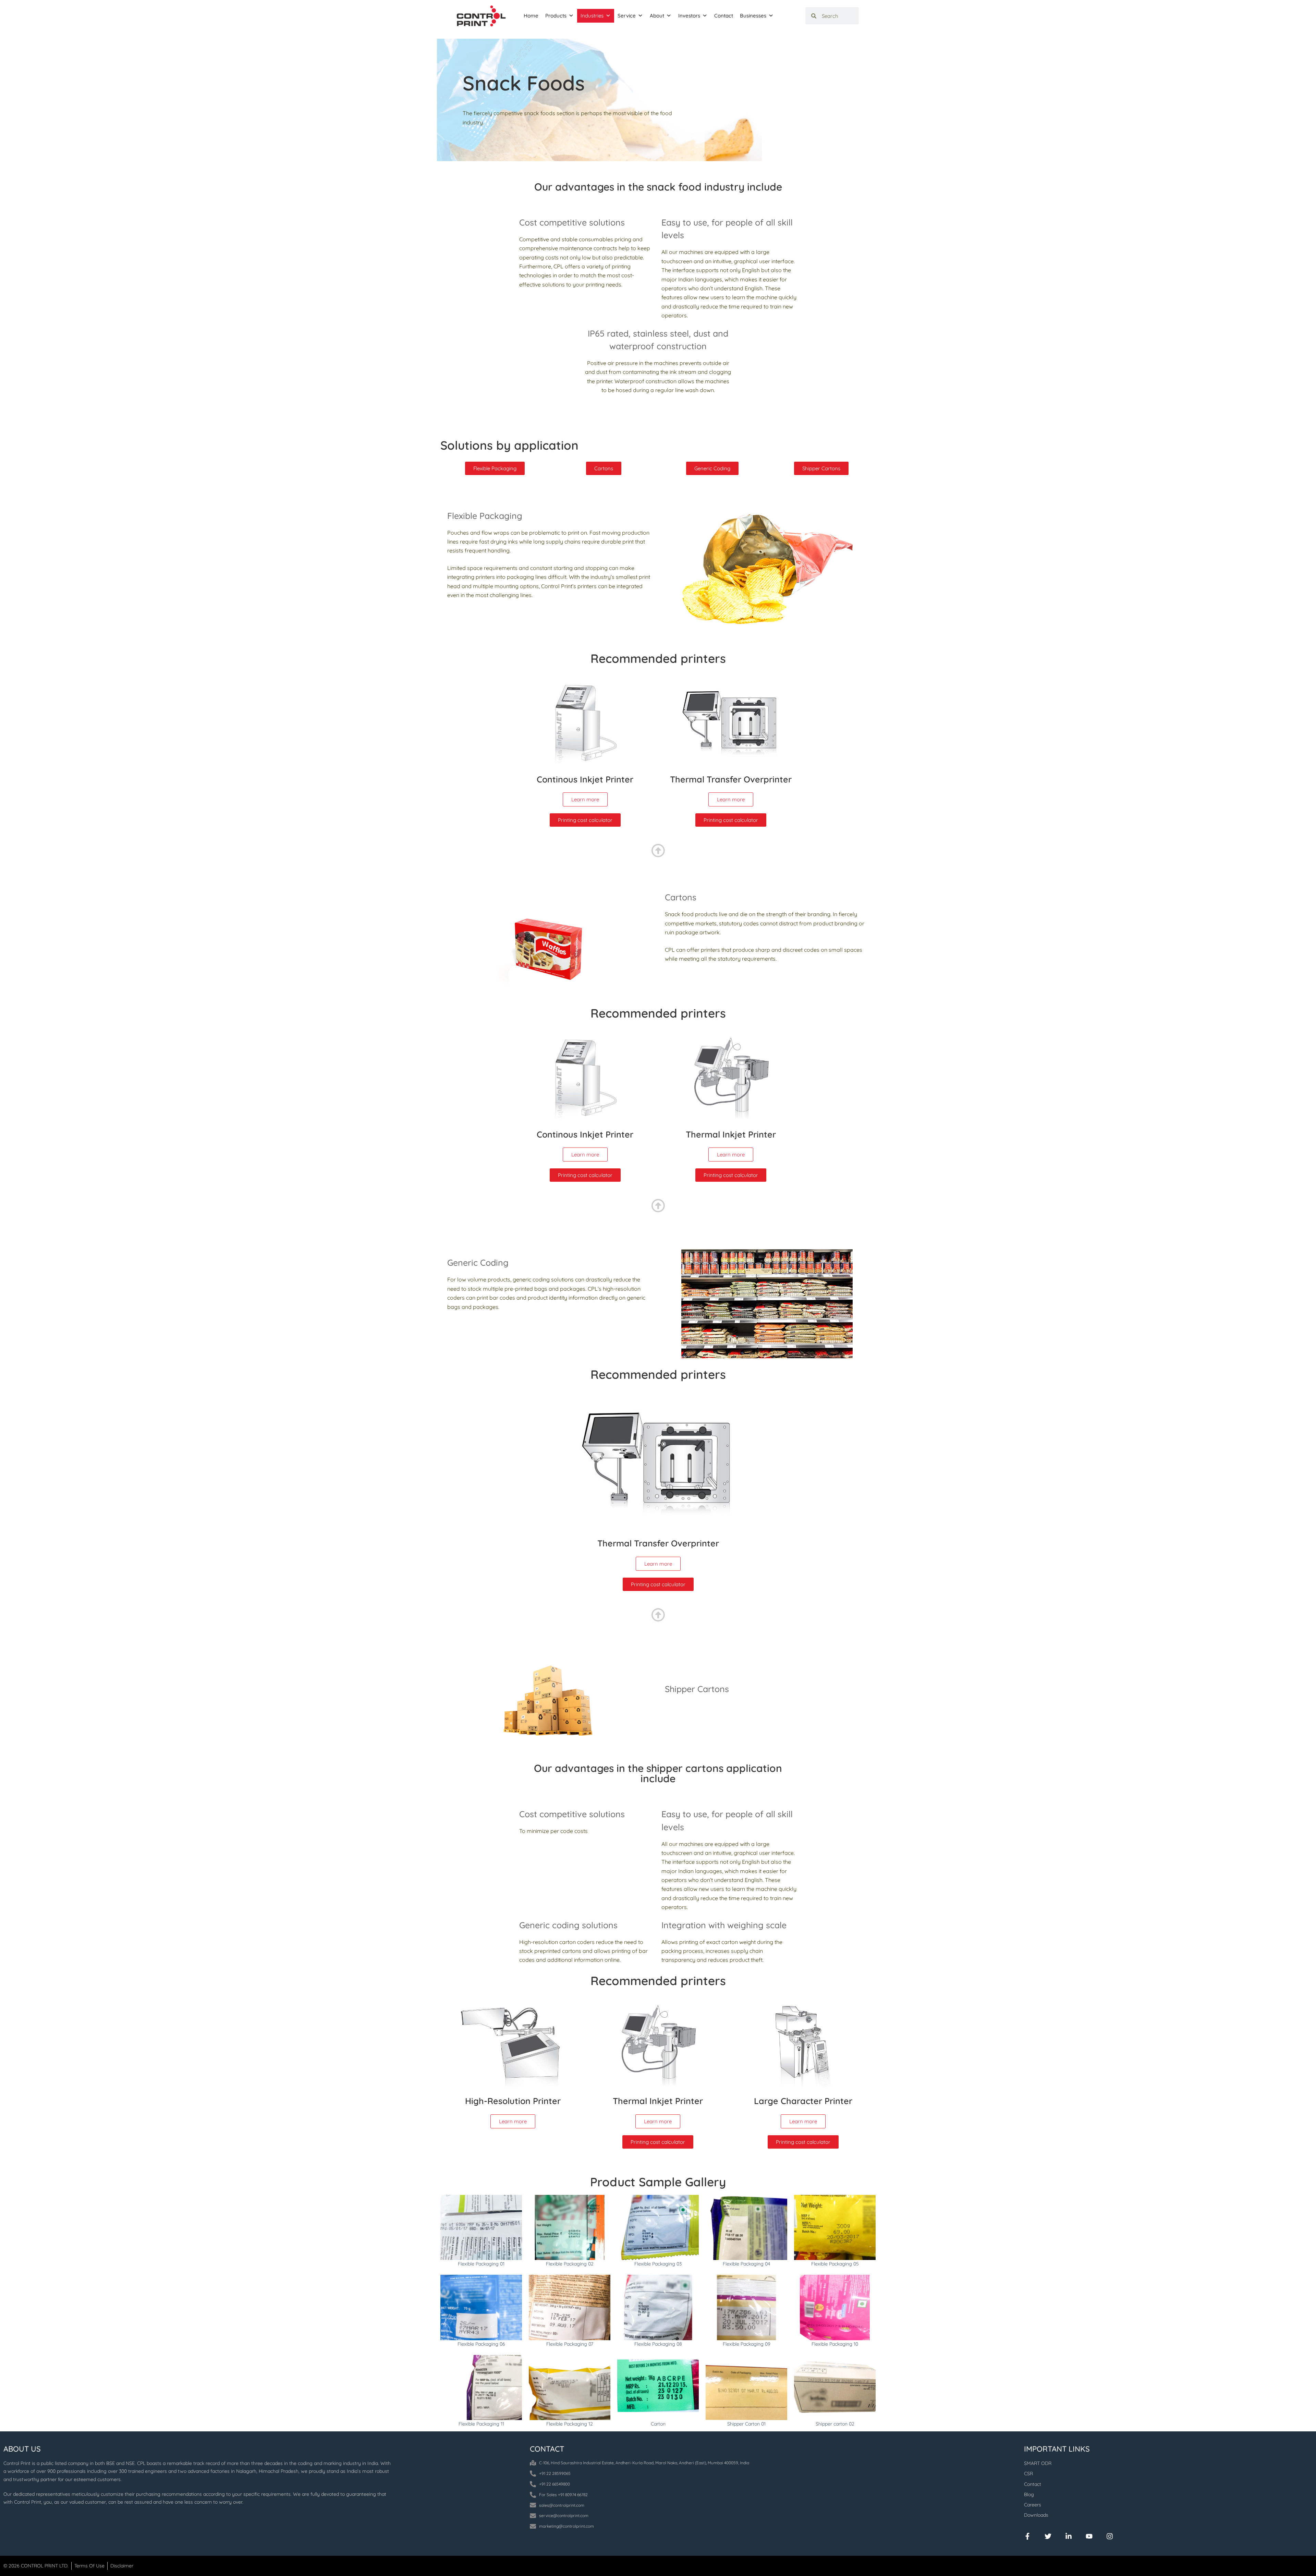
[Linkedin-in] (1069, 2536)
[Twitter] (1048, 2536)
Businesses (753, 16)
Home (531, 16)
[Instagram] (1110, 2536)
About (657, 16)
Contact (724, 16)
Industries (592, 16)
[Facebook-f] (1027, 2536)
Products (556, 16)
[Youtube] (1089, 2536)
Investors (689, 16)
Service (627, 16)
